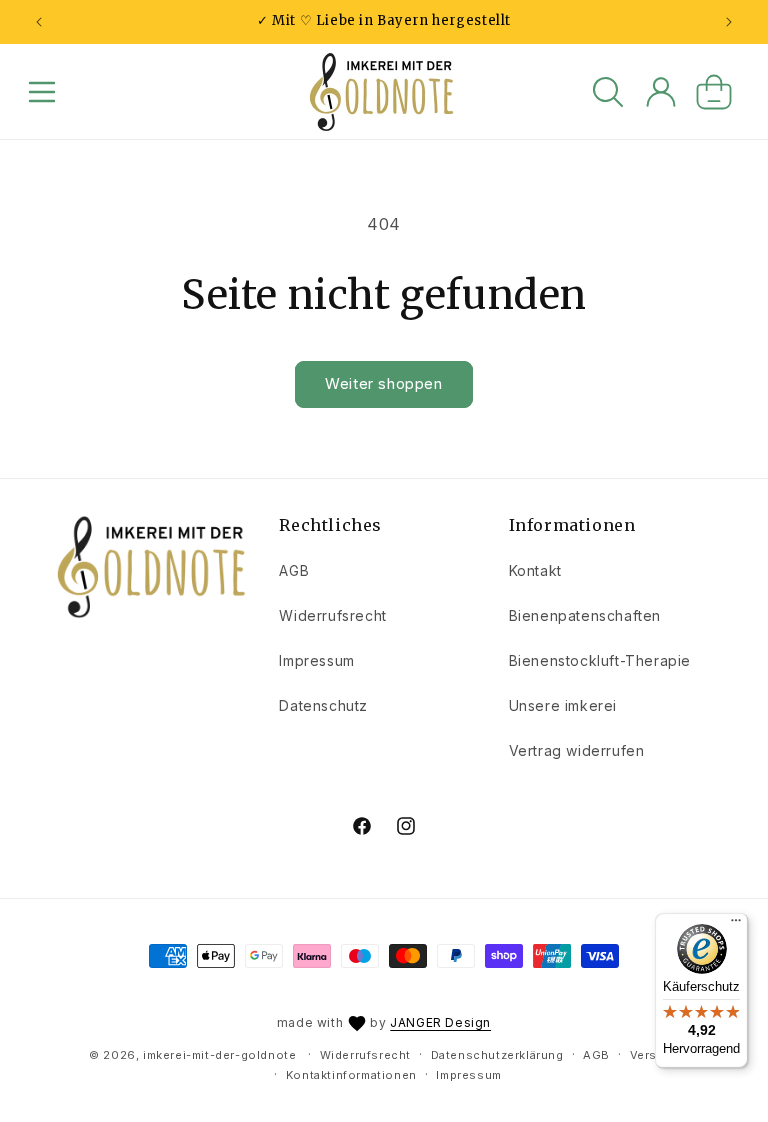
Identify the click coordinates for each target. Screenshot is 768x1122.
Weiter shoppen (383, 383)
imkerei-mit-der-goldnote (219, 1055)
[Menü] (736, 925)
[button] (42, 92)
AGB (294, 570)
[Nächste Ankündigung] (729, 22)
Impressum (316, 660)
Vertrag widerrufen (577, 750)
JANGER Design (440, 1022)
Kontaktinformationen (351, 1075)
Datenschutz (323, 705)
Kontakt (535, 570)
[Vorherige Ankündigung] (39, 22)
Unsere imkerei (563, 705)
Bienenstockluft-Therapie (600, 660)
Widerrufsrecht (332, 615)
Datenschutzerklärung (497, 1055)
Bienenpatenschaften (585, 615)
